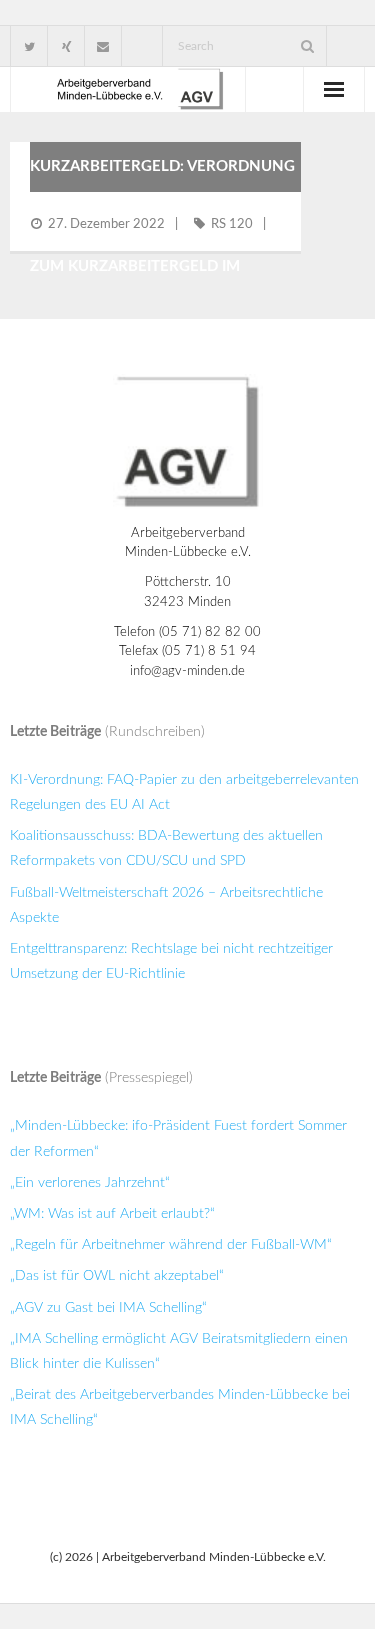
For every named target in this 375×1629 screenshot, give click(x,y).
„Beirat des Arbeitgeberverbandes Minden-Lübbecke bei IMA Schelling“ (180, 1407)
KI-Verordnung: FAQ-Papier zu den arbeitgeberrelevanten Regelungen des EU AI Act (184, 792)
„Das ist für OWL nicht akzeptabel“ (117, 1276)
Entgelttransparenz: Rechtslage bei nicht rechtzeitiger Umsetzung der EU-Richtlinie (171, 961)
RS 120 (232, 224)
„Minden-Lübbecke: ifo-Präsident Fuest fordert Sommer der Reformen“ (178, 1138)
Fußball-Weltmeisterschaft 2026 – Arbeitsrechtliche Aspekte (166, 905)
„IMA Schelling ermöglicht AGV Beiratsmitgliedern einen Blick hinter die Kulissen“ (179, 1351)
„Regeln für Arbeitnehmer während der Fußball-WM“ (171, 1245)
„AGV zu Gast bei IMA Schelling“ (108, 1308)
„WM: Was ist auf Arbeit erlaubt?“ (112, 1214)
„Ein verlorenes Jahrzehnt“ (90, 1183)
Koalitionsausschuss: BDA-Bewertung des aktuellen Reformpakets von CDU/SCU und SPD (166, 848)
